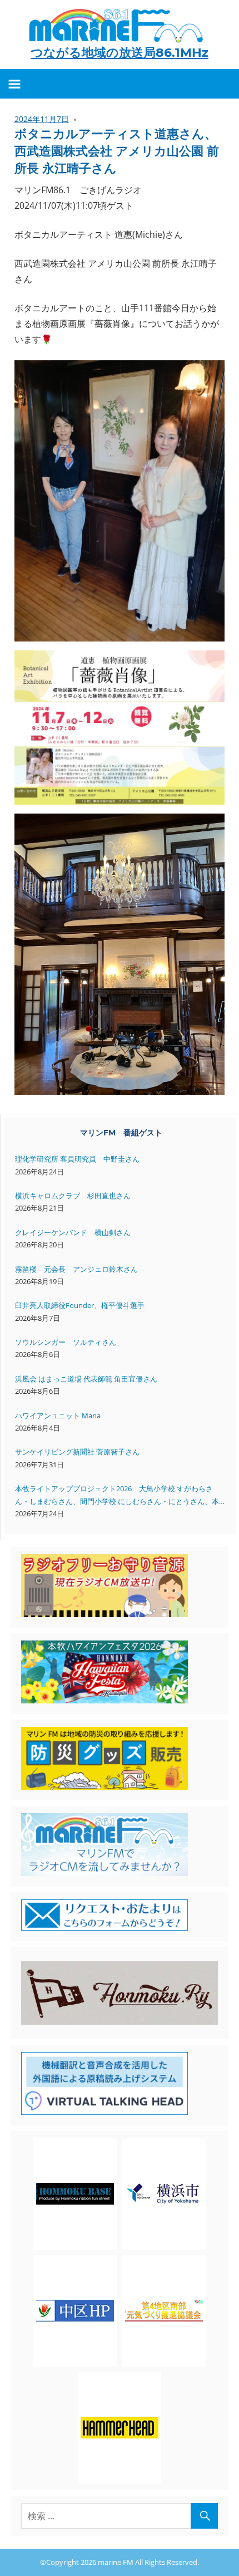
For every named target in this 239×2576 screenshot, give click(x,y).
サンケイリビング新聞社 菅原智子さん (77, 1452)
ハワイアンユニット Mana (58, 1416)
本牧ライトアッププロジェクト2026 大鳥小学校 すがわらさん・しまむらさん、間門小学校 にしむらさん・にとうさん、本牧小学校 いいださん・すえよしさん (117, 1495)
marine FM (116, 2562)
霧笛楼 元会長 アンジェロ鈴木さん (76, 1269)
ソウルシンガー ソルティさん (66, 1342)
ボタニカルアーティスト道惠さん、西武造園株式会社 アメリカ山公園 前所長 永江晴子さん (117, 151)
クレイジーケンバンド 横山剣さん (73, 1232)
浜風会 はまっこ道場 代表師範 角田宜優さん (86, 1379)
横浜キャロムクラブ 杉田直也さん (73, 1196)
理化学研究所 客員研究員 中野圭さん (77, 1159)
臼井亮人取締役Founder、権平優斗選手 (80, 1305)
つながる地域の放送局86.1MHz (120, 53)
